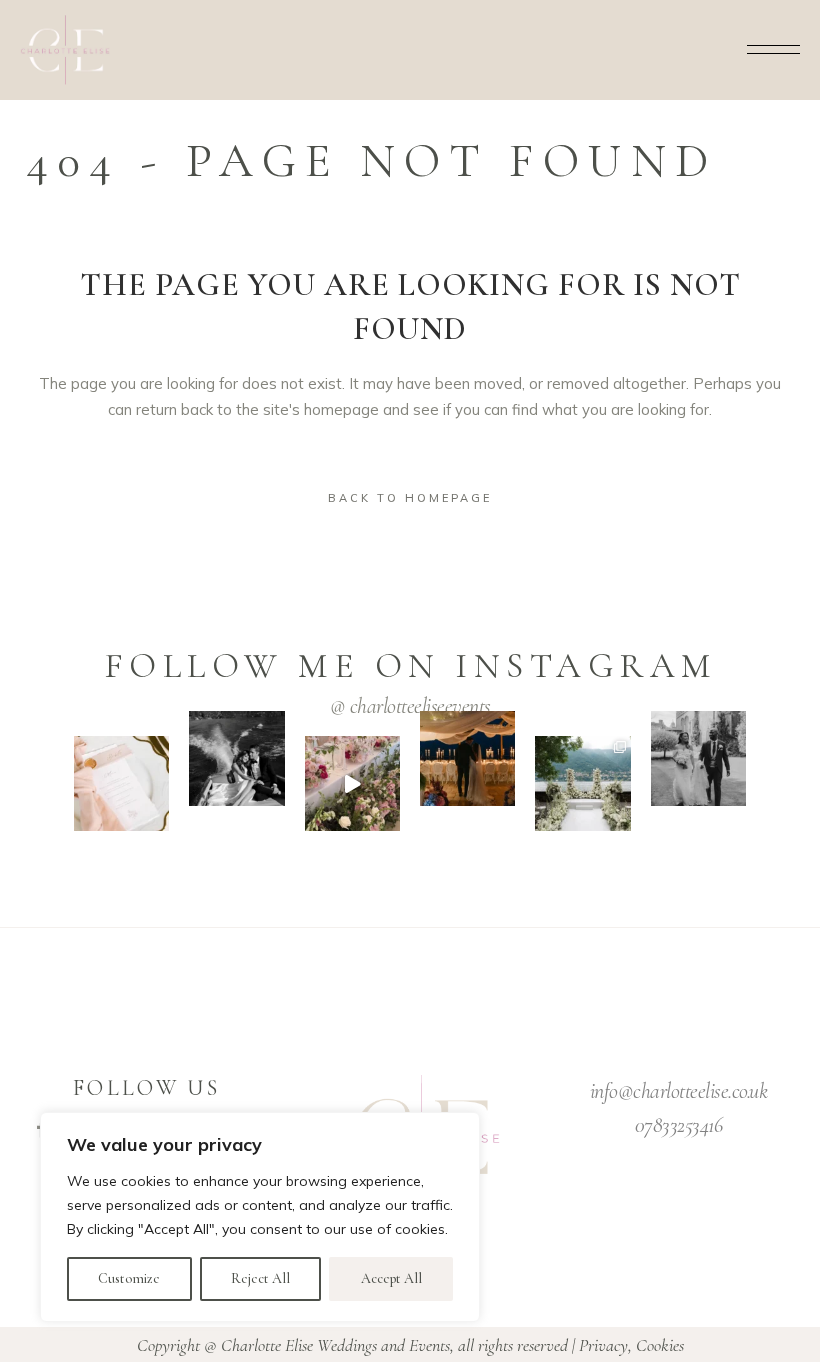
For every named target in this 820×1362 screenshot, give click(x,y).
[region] (260, 1217)
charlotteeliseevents (420, 706)
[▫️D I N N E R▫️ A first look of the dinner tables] (467, 758)
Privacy (603, 1345)
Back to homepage (410, 498)
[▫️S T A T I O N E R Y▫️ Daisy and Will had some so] (121, 783)
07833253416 (679, 1125)
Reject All (260, 1278)
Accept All (391, 1278)
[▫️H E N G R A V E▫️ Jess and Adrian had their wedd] (698, 758)
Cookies (660, 1345)
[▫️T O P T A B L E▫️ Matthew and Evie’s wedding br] (352, 783)
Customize (129, 1278)
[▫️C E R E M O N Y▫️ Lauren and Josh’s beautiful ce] (582, 783)
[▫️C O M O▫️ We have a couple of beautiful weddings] (236, 758)
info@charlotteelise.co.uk (679, 1091)
